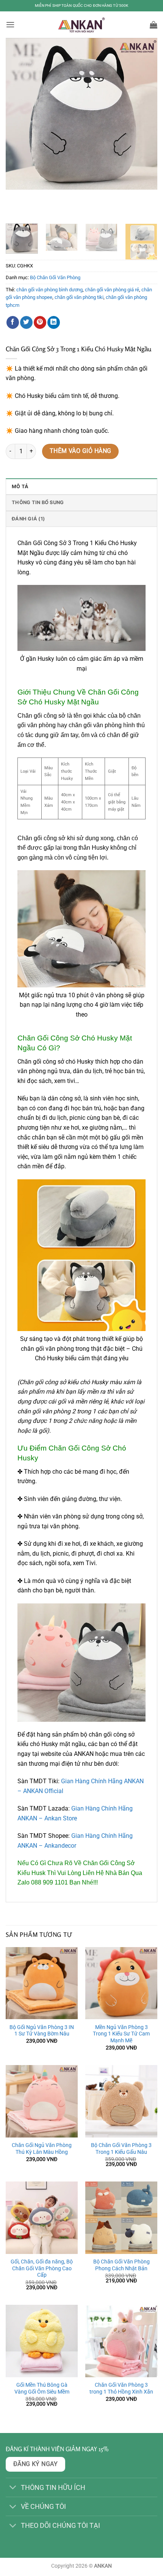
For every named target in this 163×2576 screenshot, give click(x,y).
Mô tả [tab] (20, 486)
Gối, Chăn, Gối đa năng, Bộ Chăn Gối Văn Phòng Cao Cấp (42, 2268)
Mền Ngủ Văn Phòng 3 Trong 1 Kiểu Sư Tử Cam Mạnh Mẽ (121, 2034)
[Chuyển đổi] (13, 2488)
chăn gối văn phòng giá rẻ (112, 290)
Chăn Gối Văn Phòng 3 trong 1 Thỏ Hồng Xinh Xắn (121, 2388)
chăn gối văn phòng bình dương (49, 290)
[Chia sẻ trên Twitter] (26, 322)
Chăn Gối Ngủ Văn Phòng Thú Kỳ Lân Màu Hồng (42, 2149)
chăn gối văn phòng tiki (79, 297)
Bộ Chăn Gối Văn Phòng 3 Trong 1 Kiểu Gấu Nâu (121, 2149)
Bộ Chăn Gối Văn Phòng (55, 277)
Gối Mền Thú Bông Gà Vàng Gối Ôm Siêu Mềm (42, 2388)
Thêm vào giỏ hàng (81, 451)
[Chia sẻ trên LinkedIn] (54, 322)
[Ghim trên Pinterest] (40, 322)
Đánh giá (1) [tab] (28, 519)
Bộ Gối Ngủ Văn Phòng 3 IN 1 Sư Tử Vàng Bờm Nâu (42, 2031)
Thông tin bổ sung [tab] (38, 502)
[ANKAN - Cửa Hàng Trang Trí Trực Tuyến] (81, 25)
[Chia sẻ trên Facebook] (13, 322)
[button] (10, 24)
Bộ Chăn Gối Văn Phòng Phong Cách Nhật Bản (121, 2265)
